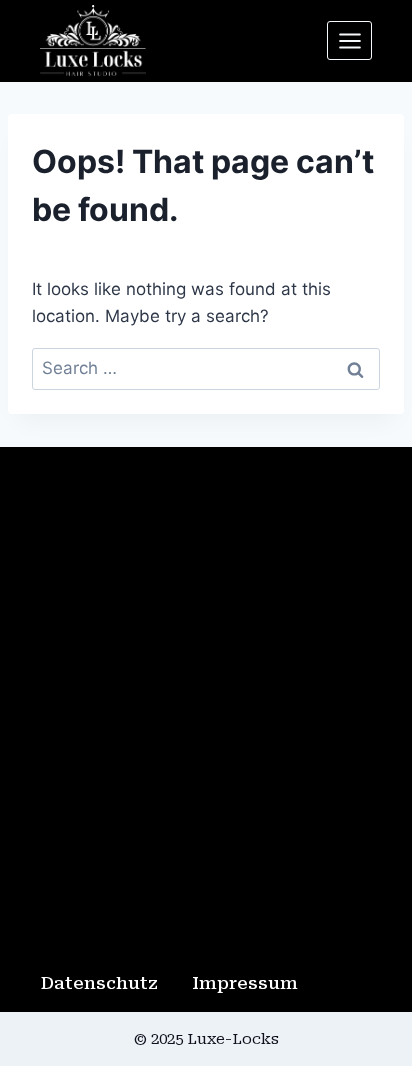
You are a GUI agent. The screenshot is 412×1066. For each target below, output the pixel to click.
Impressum (245, 983)
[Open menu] (349, 40)
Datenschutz (99, 983)
